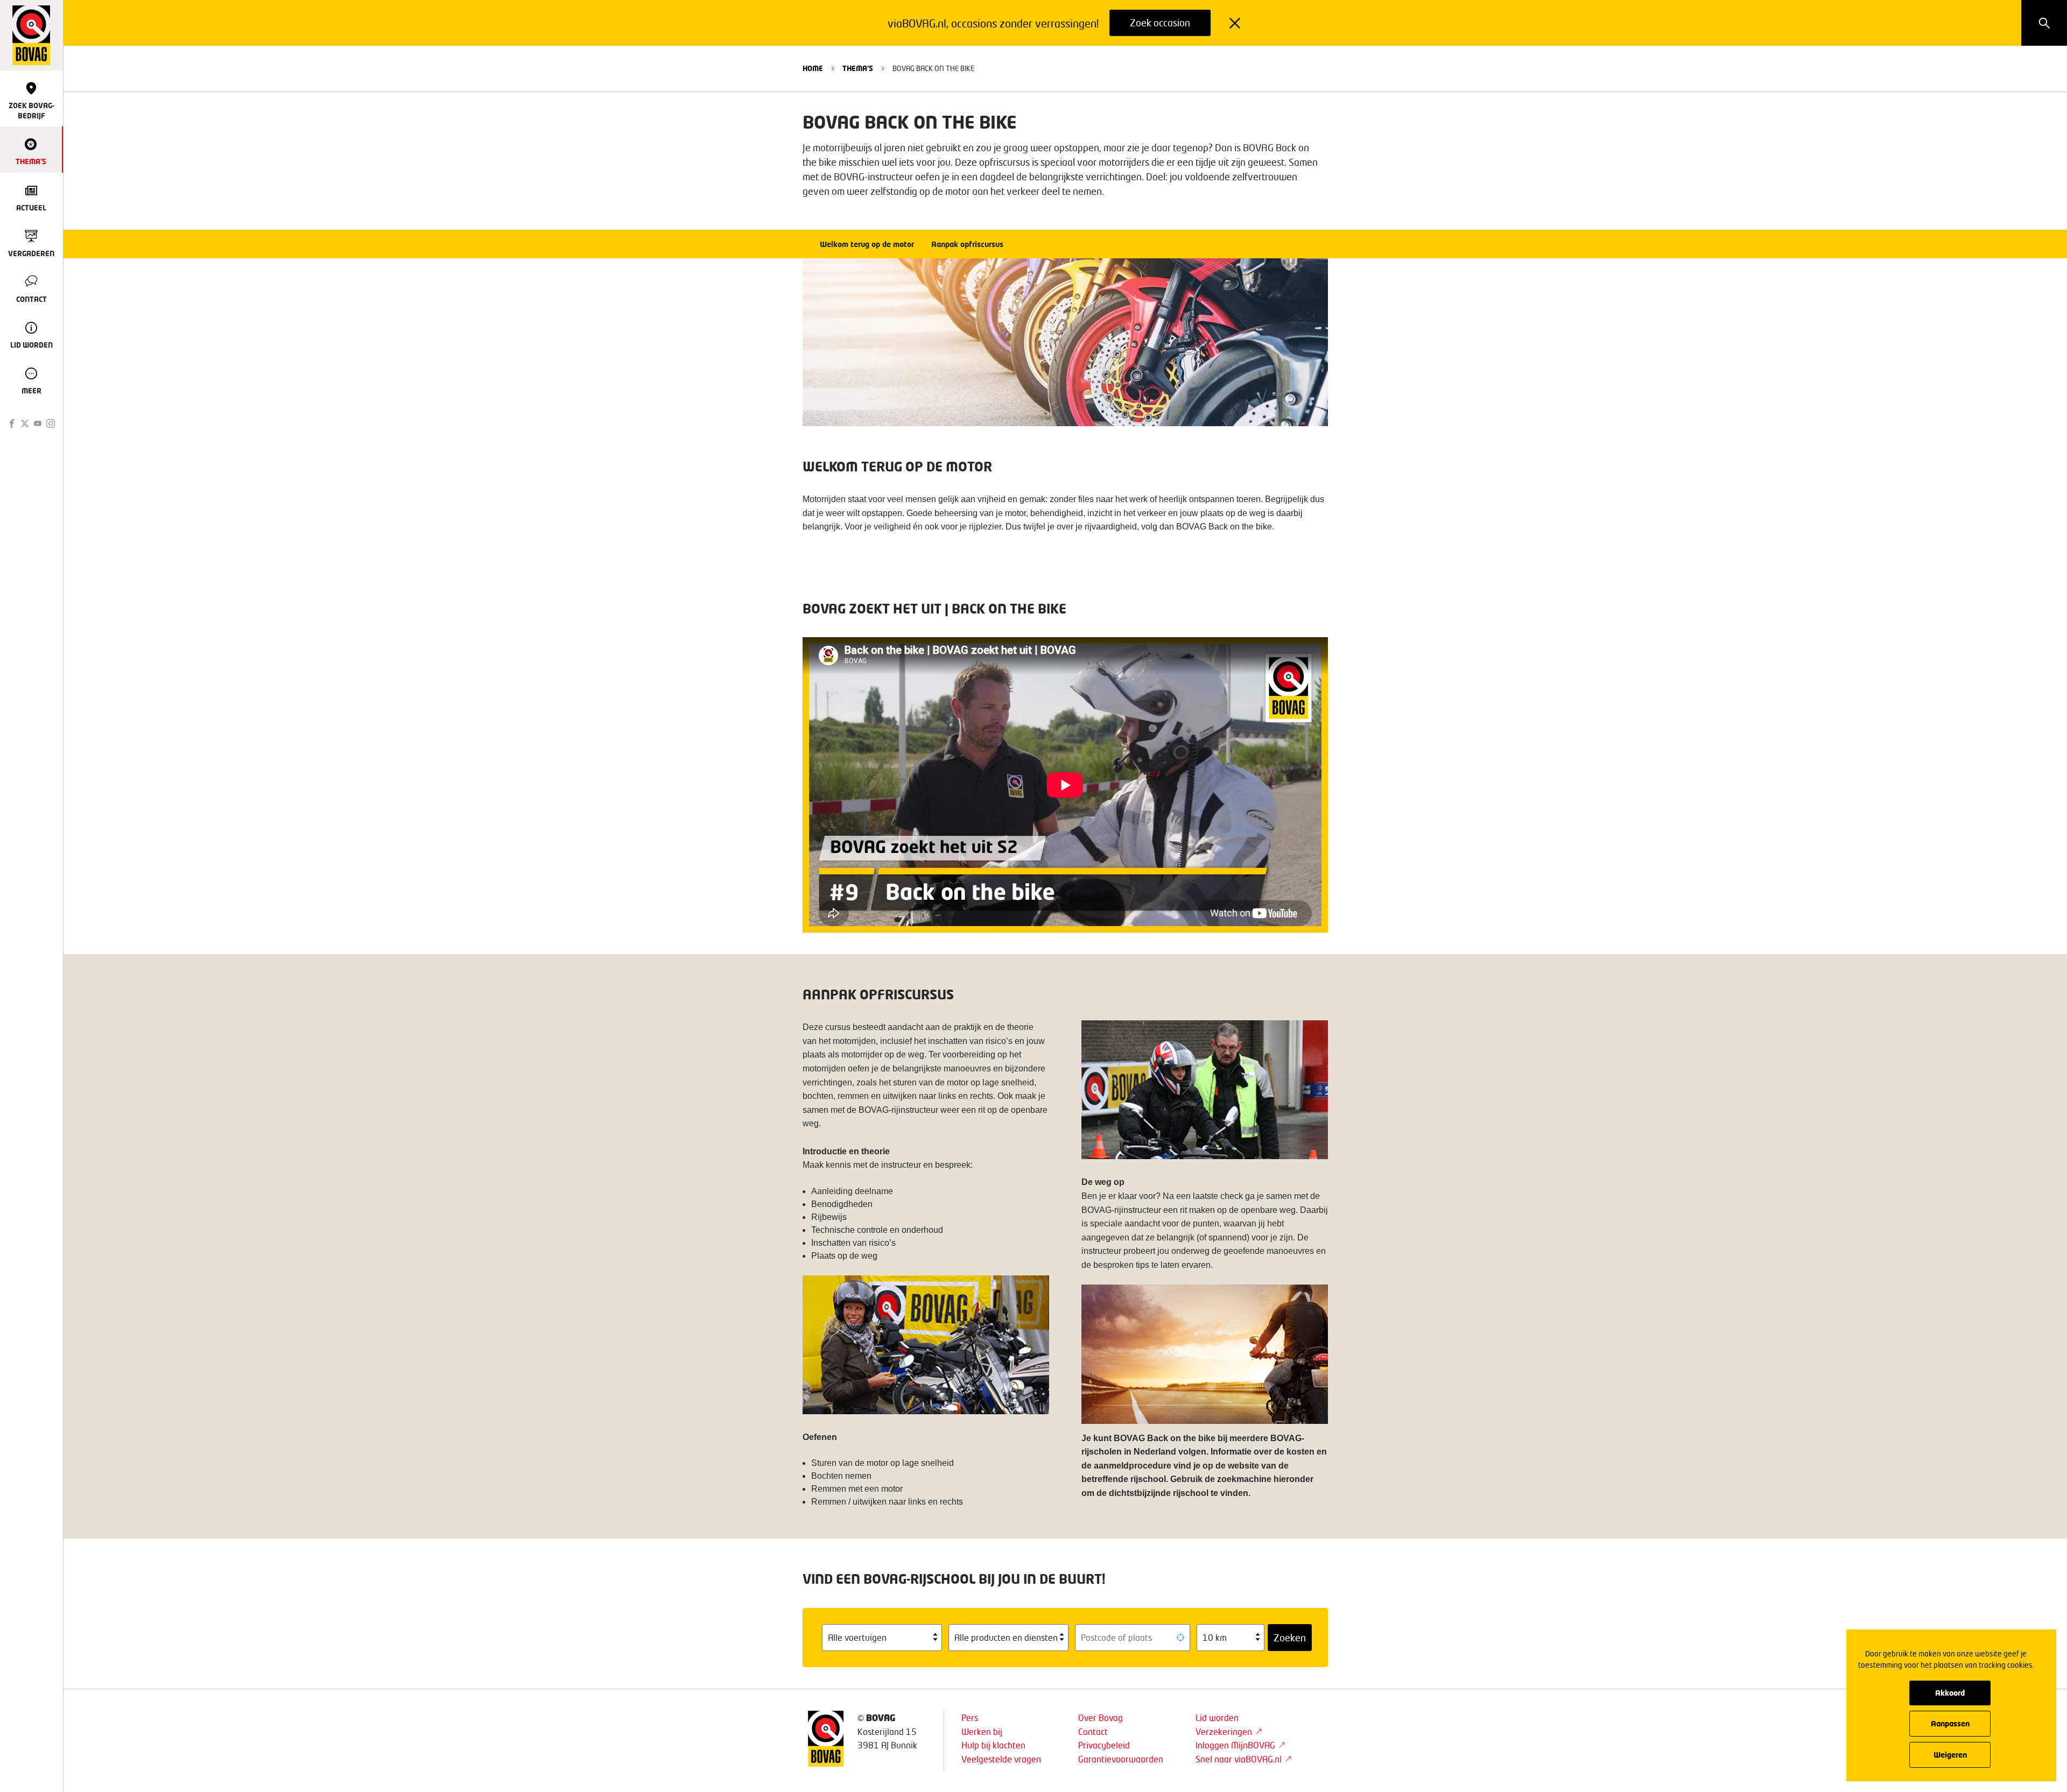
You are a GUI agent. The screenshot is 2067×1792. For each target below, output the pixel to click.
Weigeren (1950, 1755)
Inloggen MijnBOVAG (1235, 1745)
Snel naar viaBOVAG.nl (1239, 1759)
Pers (970, 1717)
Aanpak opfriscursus (967, 244)
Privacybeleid (1104, 1745)
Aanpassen (1950, 1723)
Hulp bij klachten (993, 1745)
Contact (1093, 1731)
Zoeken (1290, 1638)
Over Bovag (1101, 1717)
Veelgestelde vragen (1001, 1759)
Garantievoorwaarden (1121, 1759)
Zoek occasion (1160, 23)
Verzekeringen (1224, 1731)
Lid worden (1217, 1717)
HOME (813, 68)
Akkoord (1950, 1693)
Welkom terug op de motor (867, 244)
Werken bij (982, 1731)
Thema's (858, 68)
